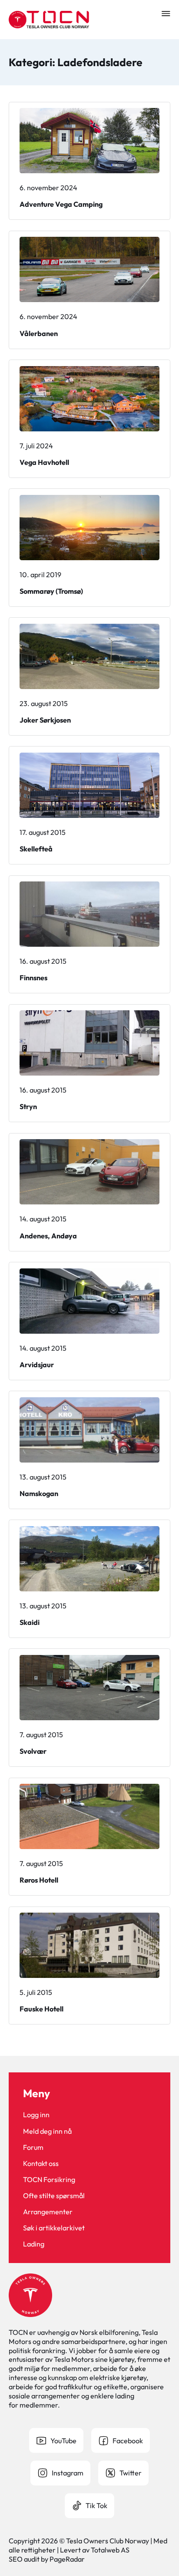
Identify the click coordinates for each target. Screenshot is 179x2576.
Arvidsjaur (37, 1365)
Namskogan (39, 1493)
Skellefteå (36, 849)
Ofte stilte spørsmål (54, 2196)
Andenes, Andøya (48, 1236)
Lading (34, 2244)
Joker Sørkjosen (45, 720)
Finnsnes (33, 978)
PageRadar (67, 2559)
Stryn (28, 1106)
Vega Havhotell (44, 462)
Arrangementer (48, 2212)
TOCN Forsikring (49, 2179)
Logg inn (36, 2115)
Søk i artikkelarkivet (54, 2228)
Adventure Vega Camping (61, 204)
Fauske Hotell (41, 2009)
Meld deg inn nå (47, 2131)
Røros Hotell (39, 1880)
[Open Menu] (166, 13)
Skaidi (30, 1622)
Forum (33, 2147)
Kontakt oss (41, 2163)
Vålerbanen (39, 333)
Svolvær (33, 1751)
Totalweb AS (110, 2550)
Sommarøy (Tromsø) (51, 591)
